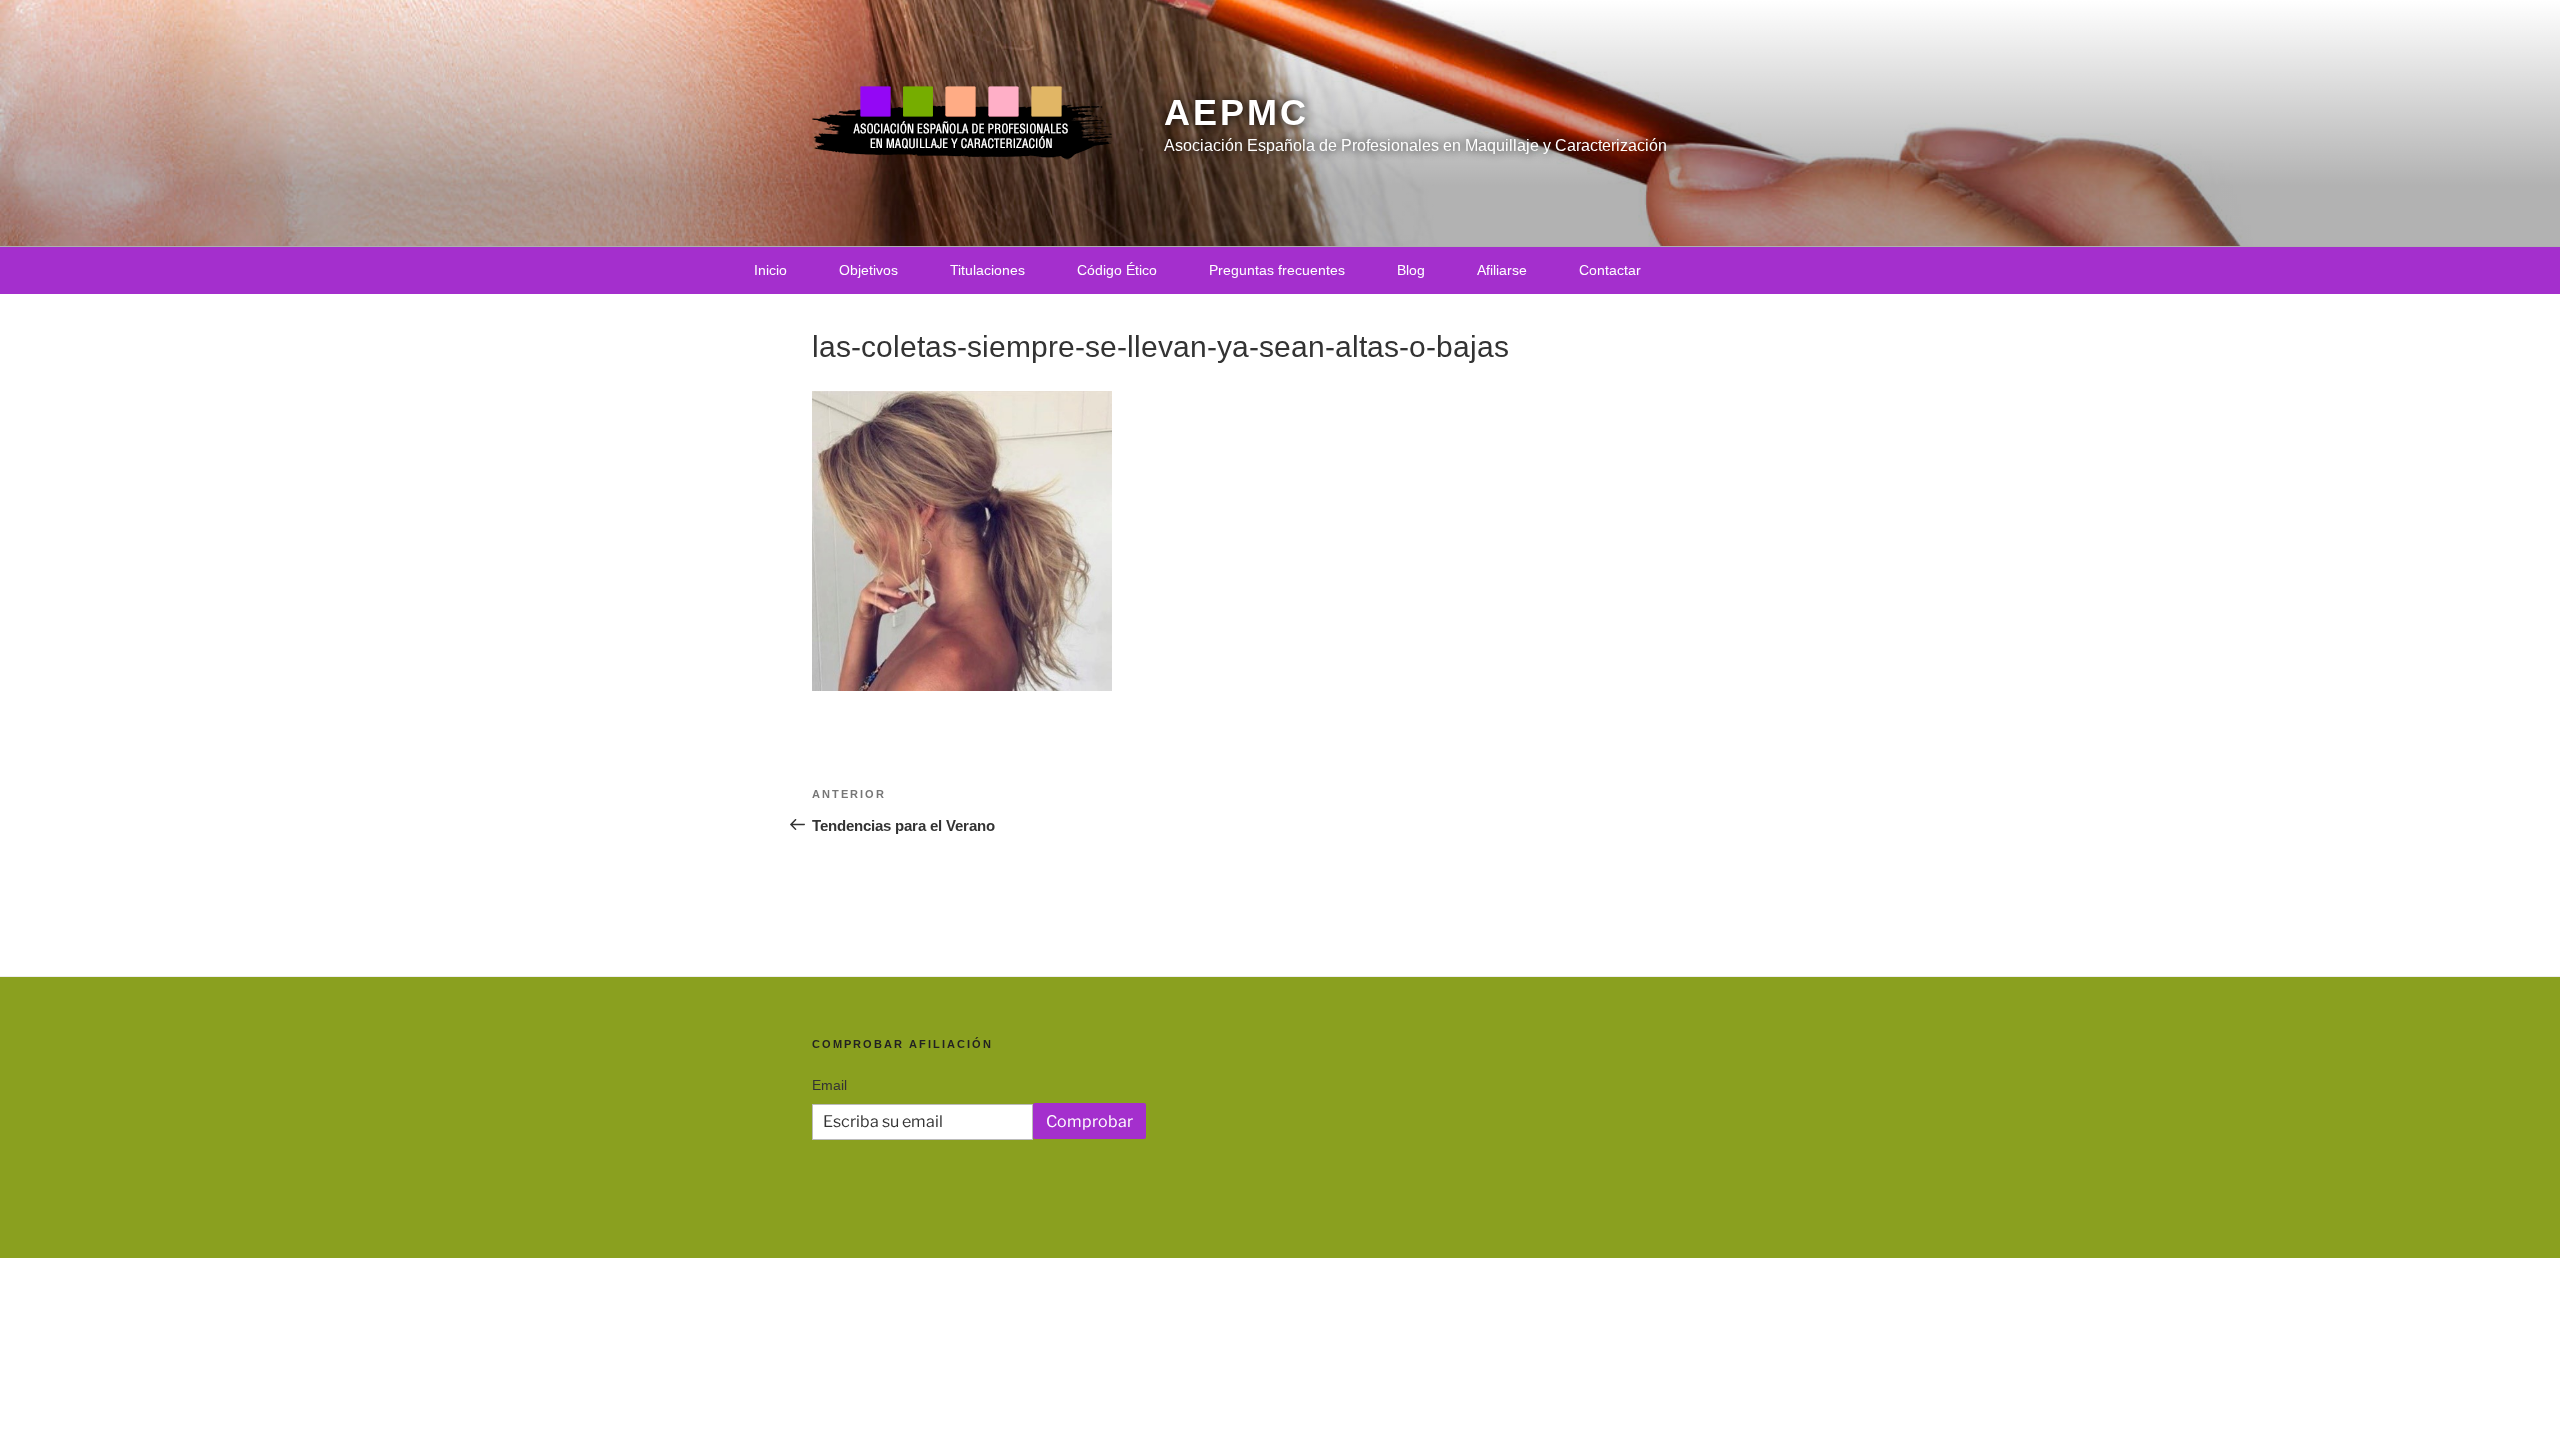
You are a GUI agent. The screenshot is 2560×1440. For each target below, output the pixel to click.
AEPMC (1236, 112)
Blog (1411, 270)
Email (829, 1085)
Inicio (770, 270)
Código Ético (1117, 270)
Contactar (1610, 270)
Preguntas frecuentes (1277, 270)
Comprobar (1089, 1121)
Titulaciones (987, 270)
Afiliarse (1502, 270)
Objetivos (868, 270)
